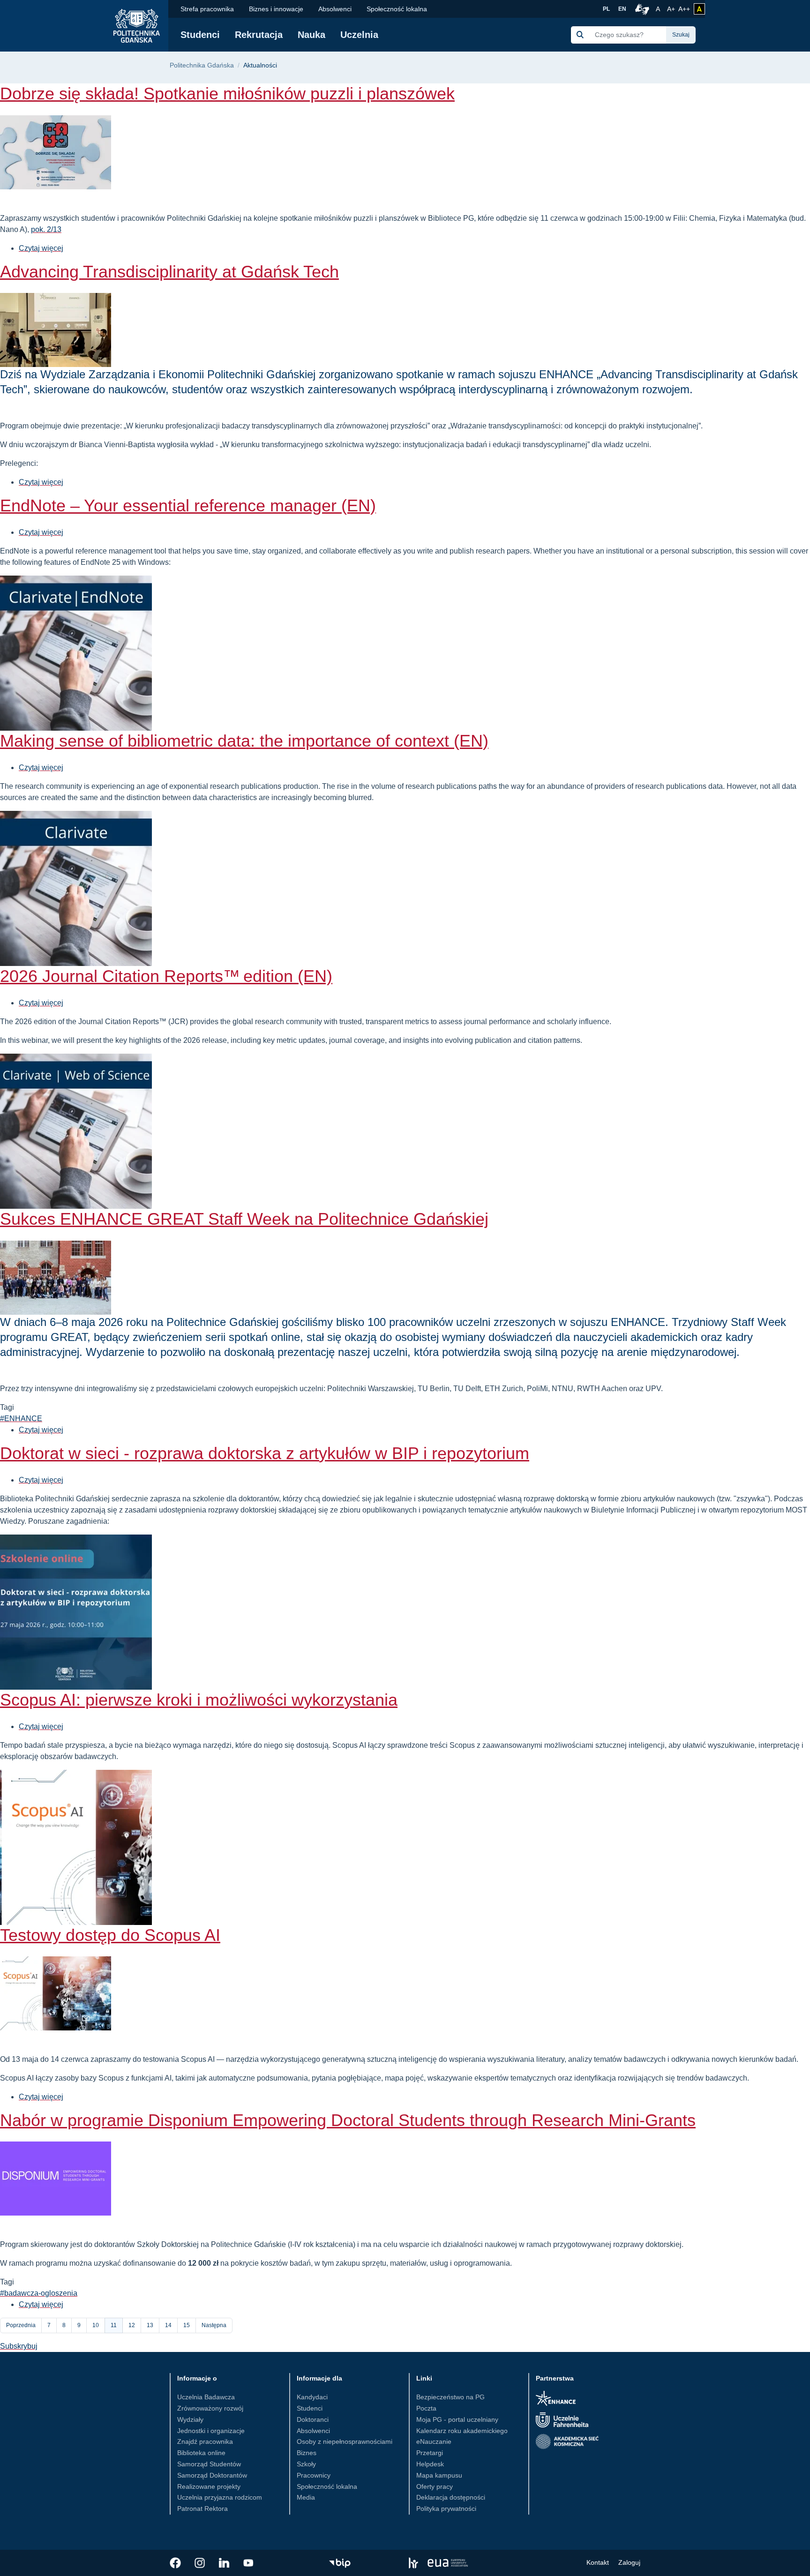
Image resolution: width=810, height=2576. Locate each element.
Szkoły (306, 2464)
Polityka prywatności (446, 2509)
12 (135, 2325)
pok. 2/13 (46, 229)
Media (306, 2497)
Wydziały (190, 2419)
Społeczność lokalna (397, 9)
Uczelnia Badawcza (206, 2397)
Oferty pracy (435, 2486)
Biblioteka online (201, 2453)
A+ (672, 9)
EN (622, 9)
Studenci (200, 35)
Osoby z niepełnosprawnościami (345, 2441)
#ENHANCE (21, 1419)
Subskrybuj (19, 2346)
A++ (684, 9)
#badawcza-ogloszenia (39, 2293)
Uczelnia (359, 35)
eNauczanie (434, 2441)
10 (99, 2325)
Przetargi (430, 2453)
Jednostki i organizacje (211, 2431)
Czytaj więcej (41, 248)
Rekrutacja (259, 35)
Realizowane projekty (209, 2486)
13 (153, 2325)
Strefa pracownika (207, 9)
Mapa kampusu (439, 2475)
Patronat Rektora (202, 2509)
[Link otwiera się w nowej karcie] (175, 2563)
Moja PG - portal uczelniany (457, 2419)
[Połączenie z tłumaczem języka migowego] (641, 9)
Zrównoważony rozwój (210, 2408)
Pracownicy (314, 2475)
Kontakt (598, 2562)
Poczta (426, 2408)
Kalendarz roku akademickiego (462, 2431)
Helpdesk (430, 2464)
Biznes (307, 2453)
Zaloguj (629, 2562)
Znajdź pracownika (205, 2441)
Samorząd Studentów (209, 2464)
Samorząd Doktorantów (212, 2475)
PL (606, 9)
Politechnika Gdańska (202, 65)
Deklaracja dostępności (451, 2497)
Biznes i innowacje (276, 9)
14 (171, 2325)
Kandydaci (312, 2397)
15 (190, 2325)
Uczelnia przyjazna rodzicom (220, 2497)
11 (117, 2328)
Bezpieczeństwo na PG (450, 2397)
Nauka (311, 35)
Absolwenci (335, 9)
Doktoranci (313, 2419)
